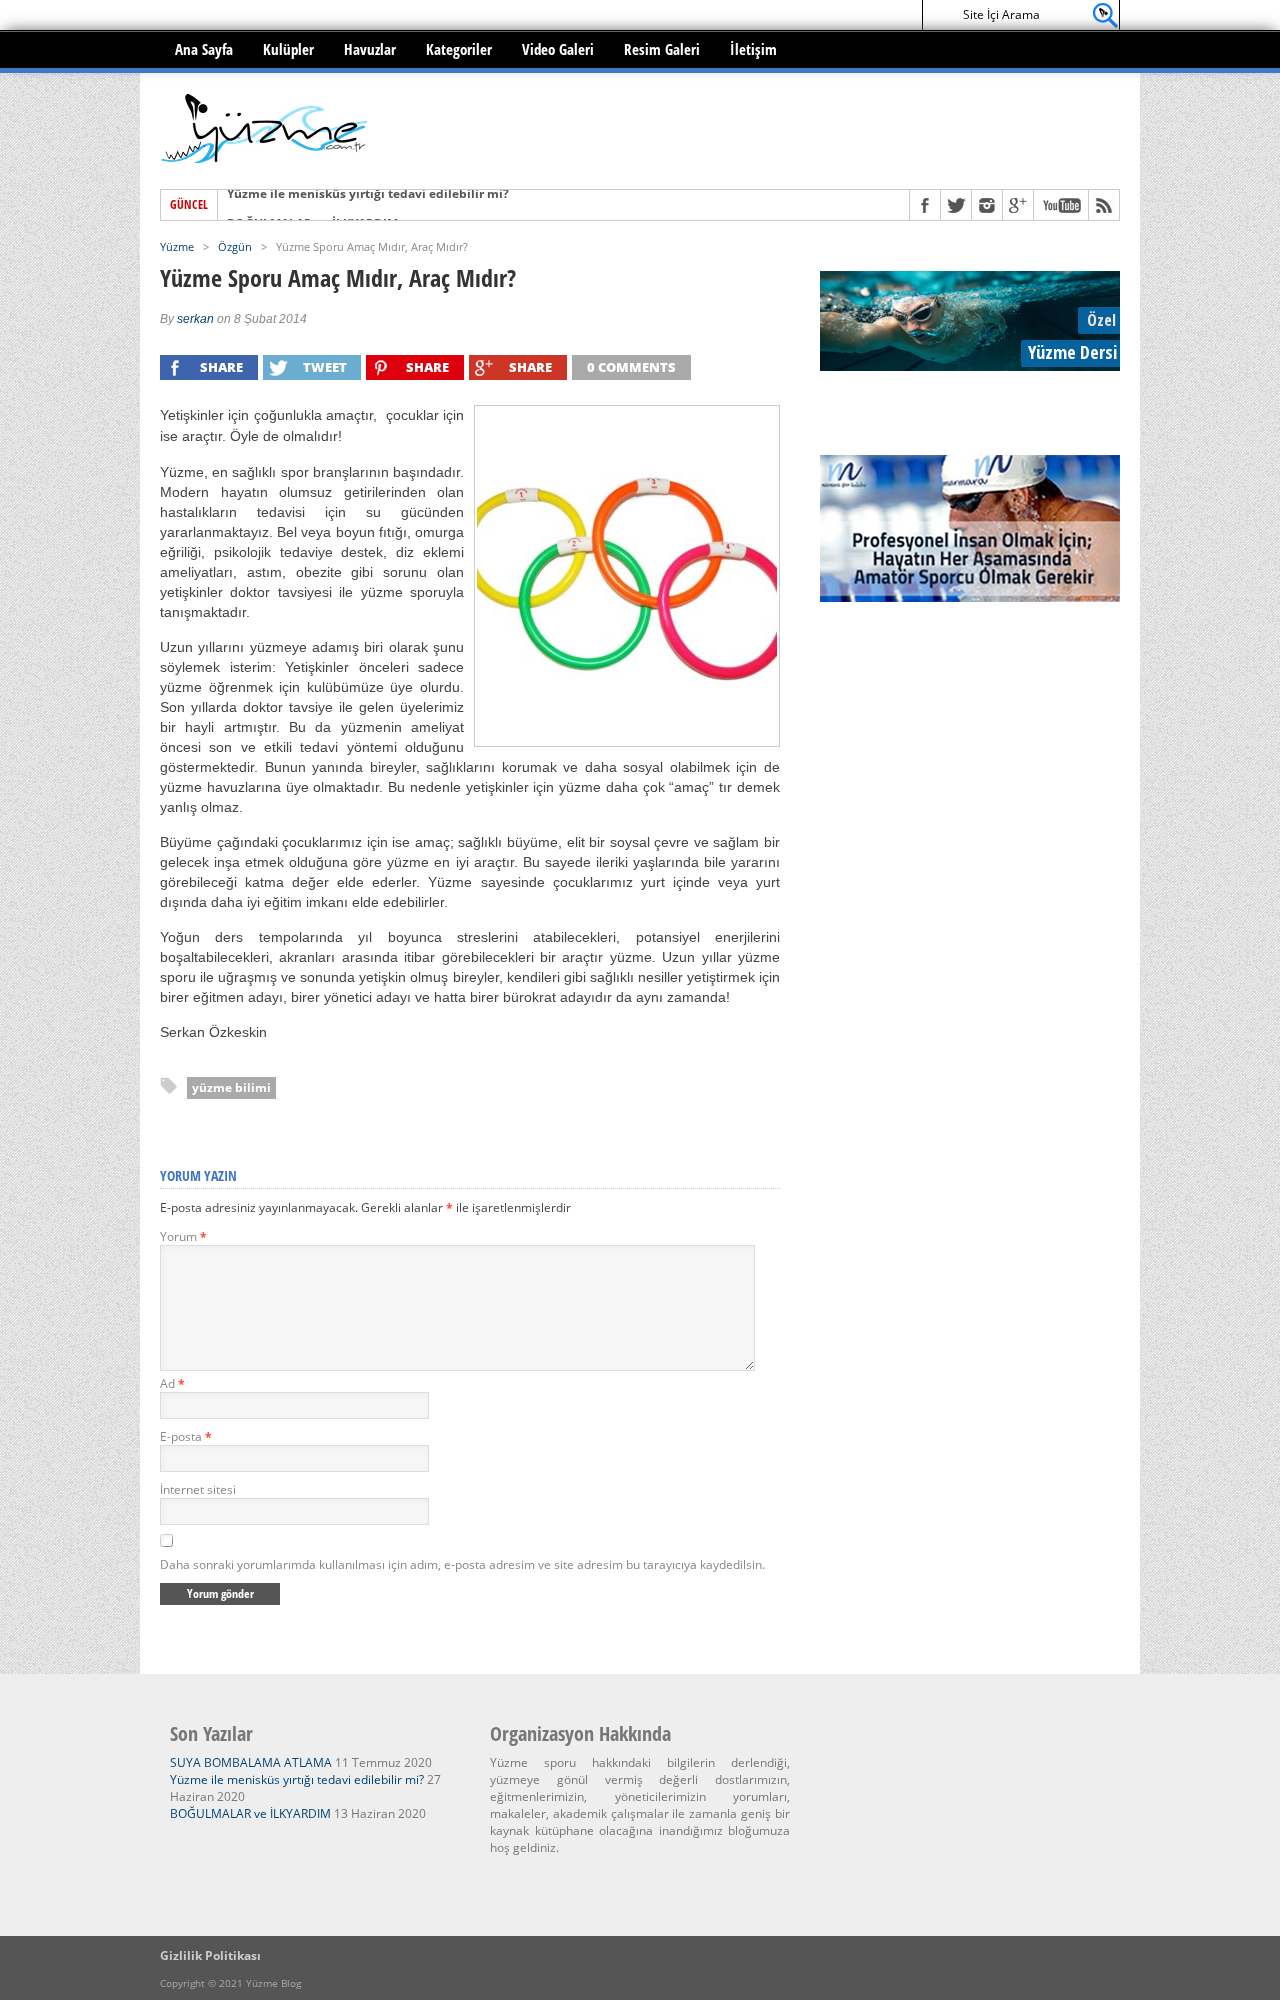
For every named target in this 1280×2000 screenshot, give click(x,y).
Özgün (235, 246)
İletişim (753, 49)
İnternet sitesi (198, 1489)
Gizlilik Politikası (210, 1955)
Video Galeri (558, 49)
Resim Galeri (662, 49)
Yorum (183, 1236)
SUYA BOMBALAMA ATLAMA (251, 1762)
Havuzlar (370, 49)
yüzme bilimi (231, 1087)
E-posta (186, 1436)
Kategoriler (459, 49)
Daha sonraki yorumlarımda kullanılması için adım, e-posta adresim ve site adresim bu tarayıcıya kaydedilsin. (462, 1564)
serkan (195, 319)
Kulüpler (288, 49)
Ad (172, 1383)
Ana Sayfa (204, 49)
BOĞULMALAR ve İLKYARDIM (312, 205)
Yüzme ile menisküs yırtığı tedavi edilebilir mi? (297, 1779)
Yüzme (177, 246)
